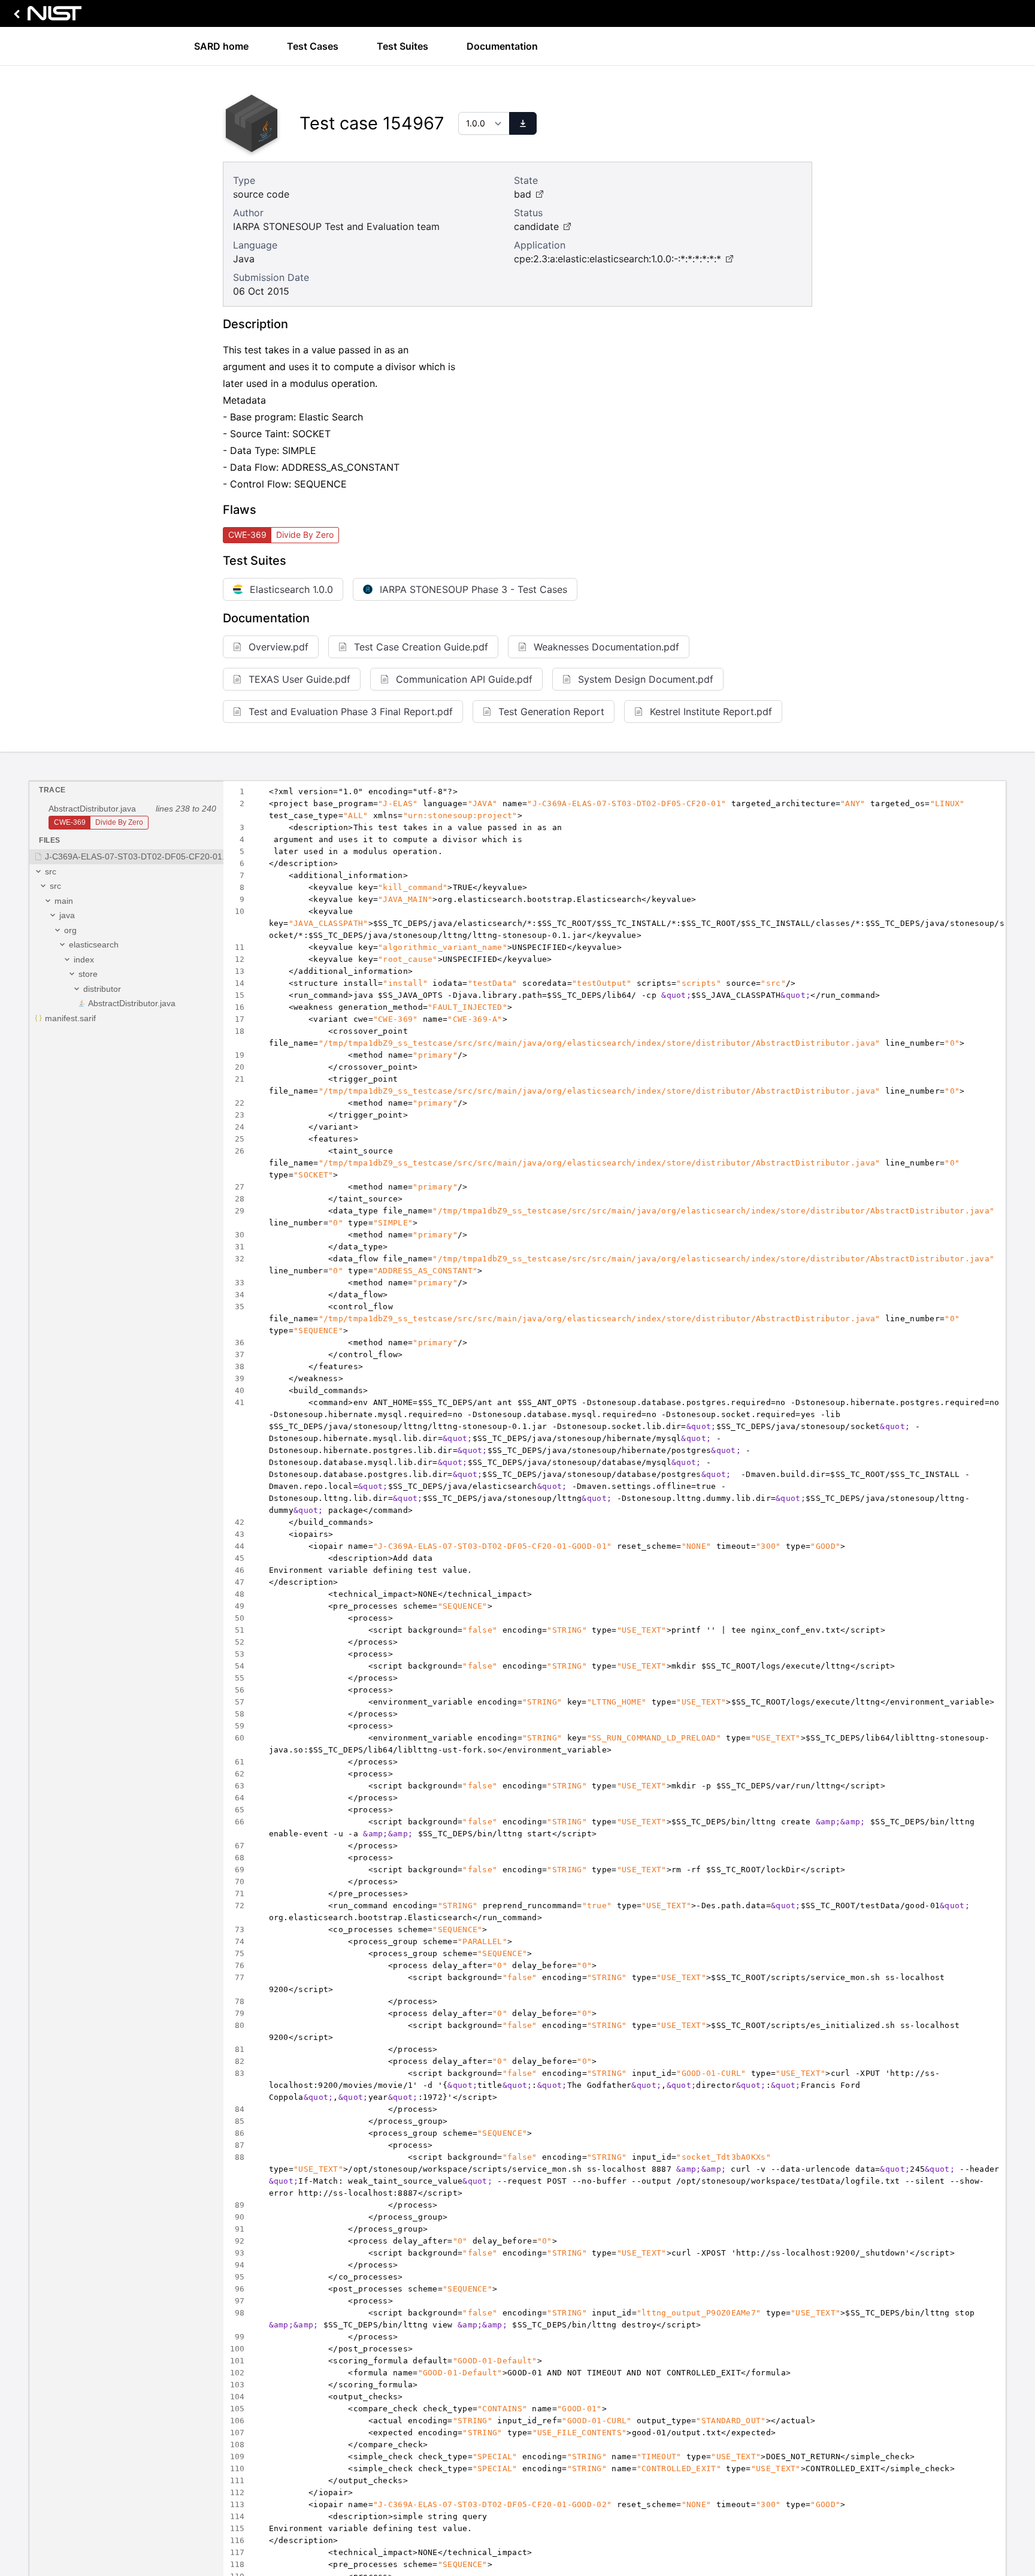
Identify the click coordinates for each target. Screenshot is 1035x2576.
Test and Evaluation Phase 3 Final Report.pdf (351, 712)
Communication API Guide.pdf (464, 679)
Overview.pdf (279, 647)
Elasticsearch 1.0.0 (291, 589)
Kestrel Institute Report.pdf (711, 712)
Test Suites (402, 46)
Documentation (502, 46)
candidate (536, 226)
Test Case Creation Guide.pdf (421, 647)
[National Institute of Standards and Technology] (46, 16)
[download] (523, 123)
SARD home (221, 46)
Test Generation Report (551, 712)
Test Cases (313, 46)
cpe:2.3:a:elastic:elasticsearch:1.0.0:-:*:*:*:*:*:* (618, 259)
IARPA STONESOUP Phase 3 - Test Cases (473, 589)
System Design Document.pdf (646, 679)
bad (523, 194)
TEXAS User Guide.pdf (299, 679)
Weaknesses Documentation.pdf (606, 647)
